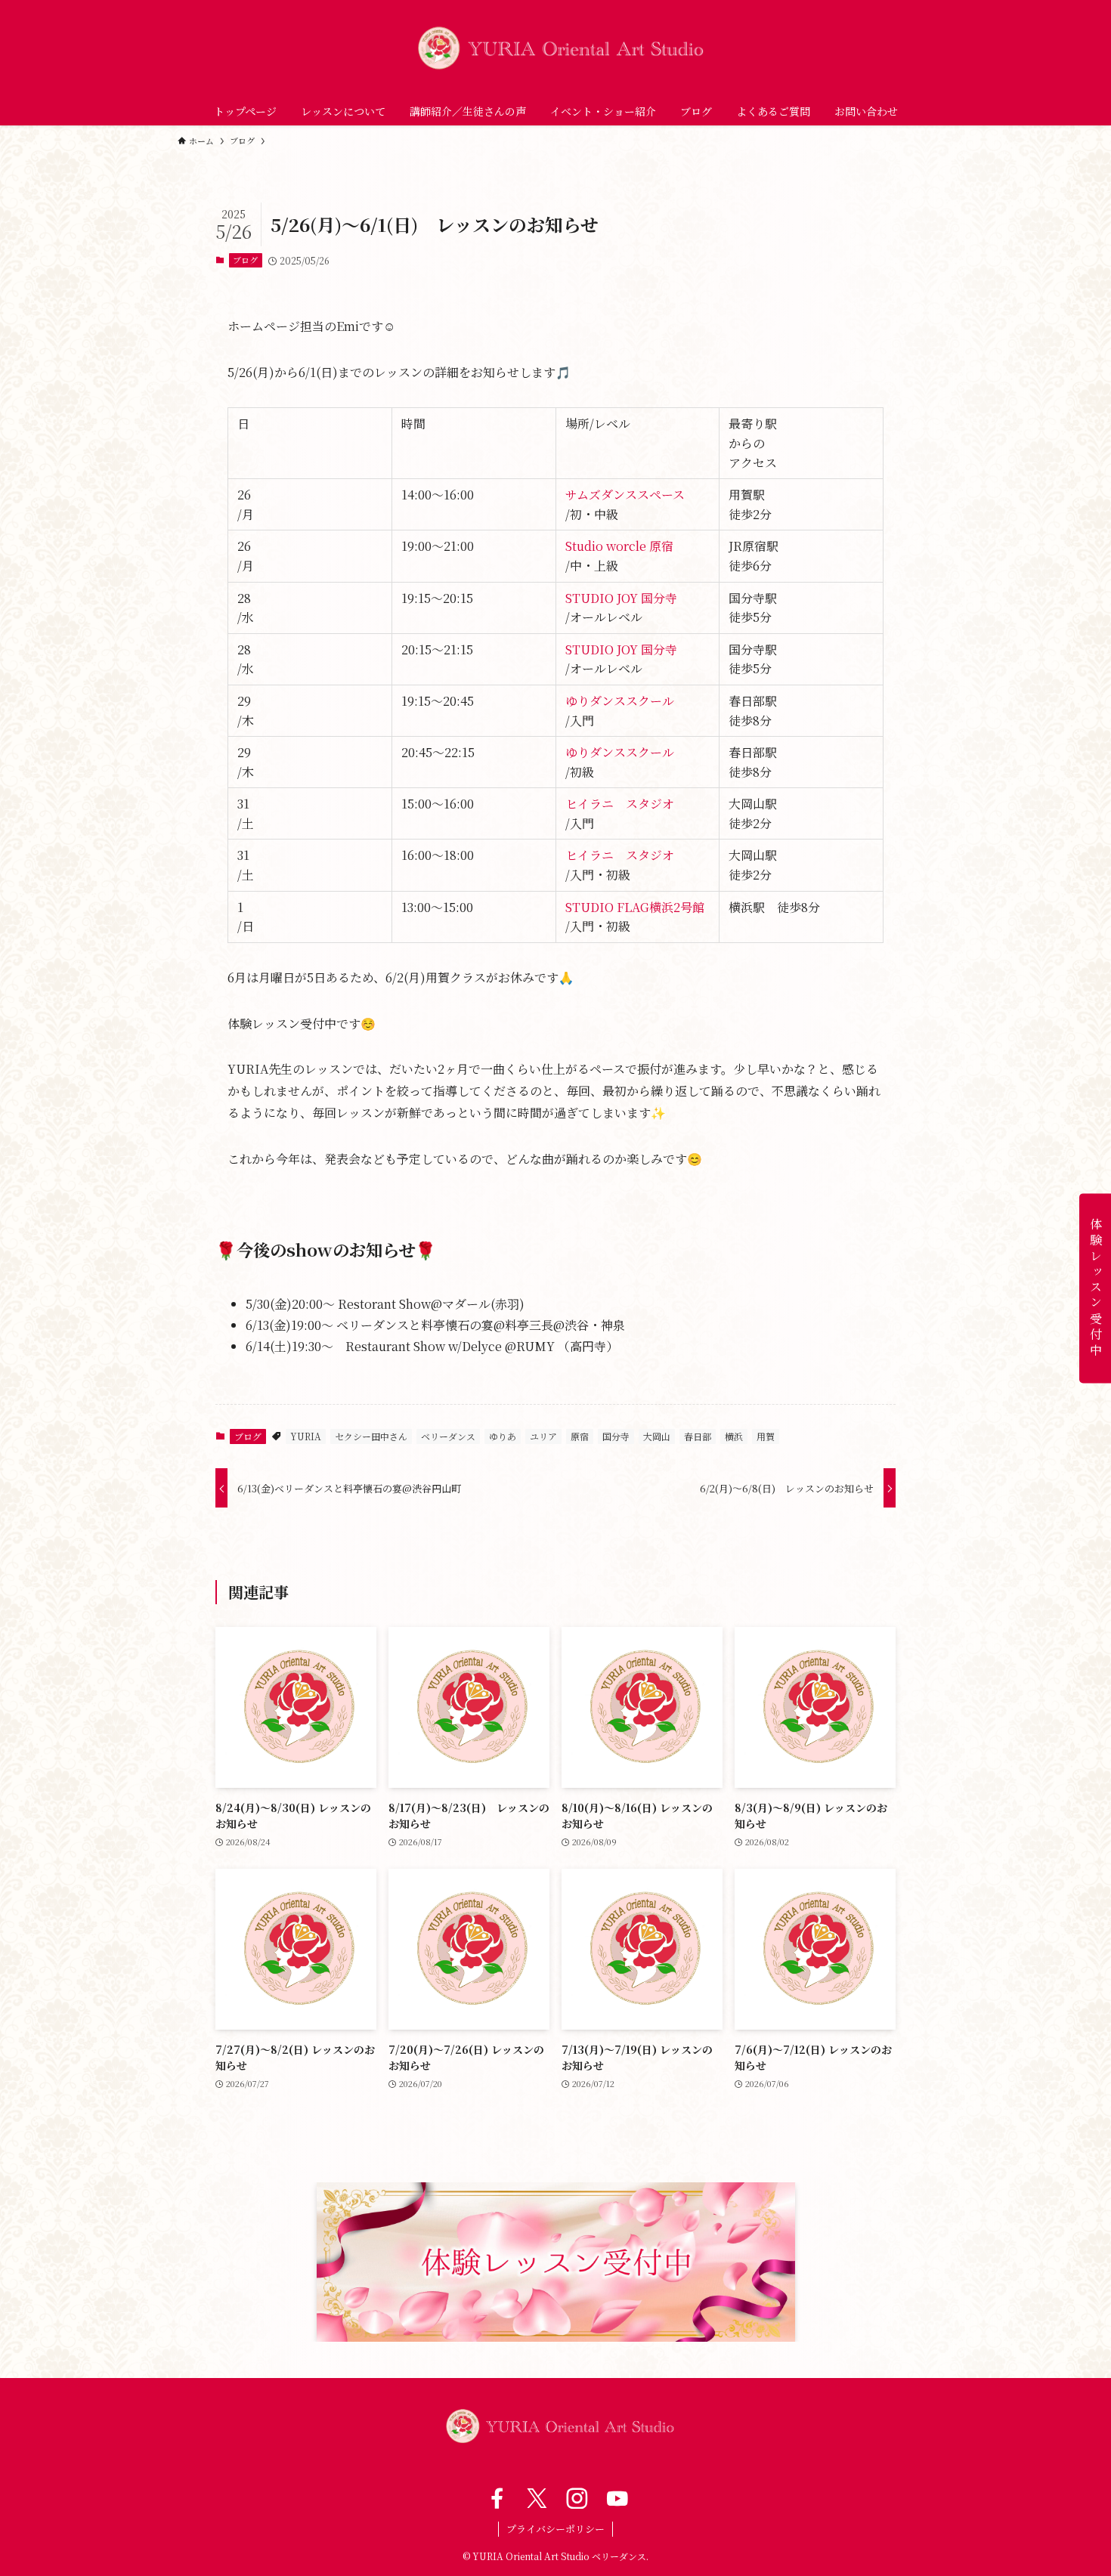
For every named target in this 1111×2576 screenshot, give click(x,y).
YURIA (306, 1436)
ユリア (543, 1436)
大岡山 (657, 1436)
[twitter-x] (535, 2498)
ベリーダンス (448, 1436)
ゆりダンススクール (620, 701)
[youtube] (616, 2498)
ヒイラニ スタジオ (620, 804)
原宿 (580, 1436)
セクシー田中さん (371, 1436)
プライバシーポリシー (555, 2529)
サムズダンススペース (625, 495)
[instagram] (576, 2498)
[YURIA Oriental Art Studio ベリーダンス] (555, 48)
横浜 (734, 1436)
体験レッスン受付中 (1096, 1288)
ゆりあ (503, 1436)
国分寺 (616, 1436)
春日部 (698, 1436)
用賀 (766, 1436)
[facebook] (495, 2498)
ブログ (245, 260)
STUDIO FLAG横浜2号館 (635, 907)
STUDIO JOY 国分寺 (621, 598)
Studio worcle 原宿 (619, 546)
